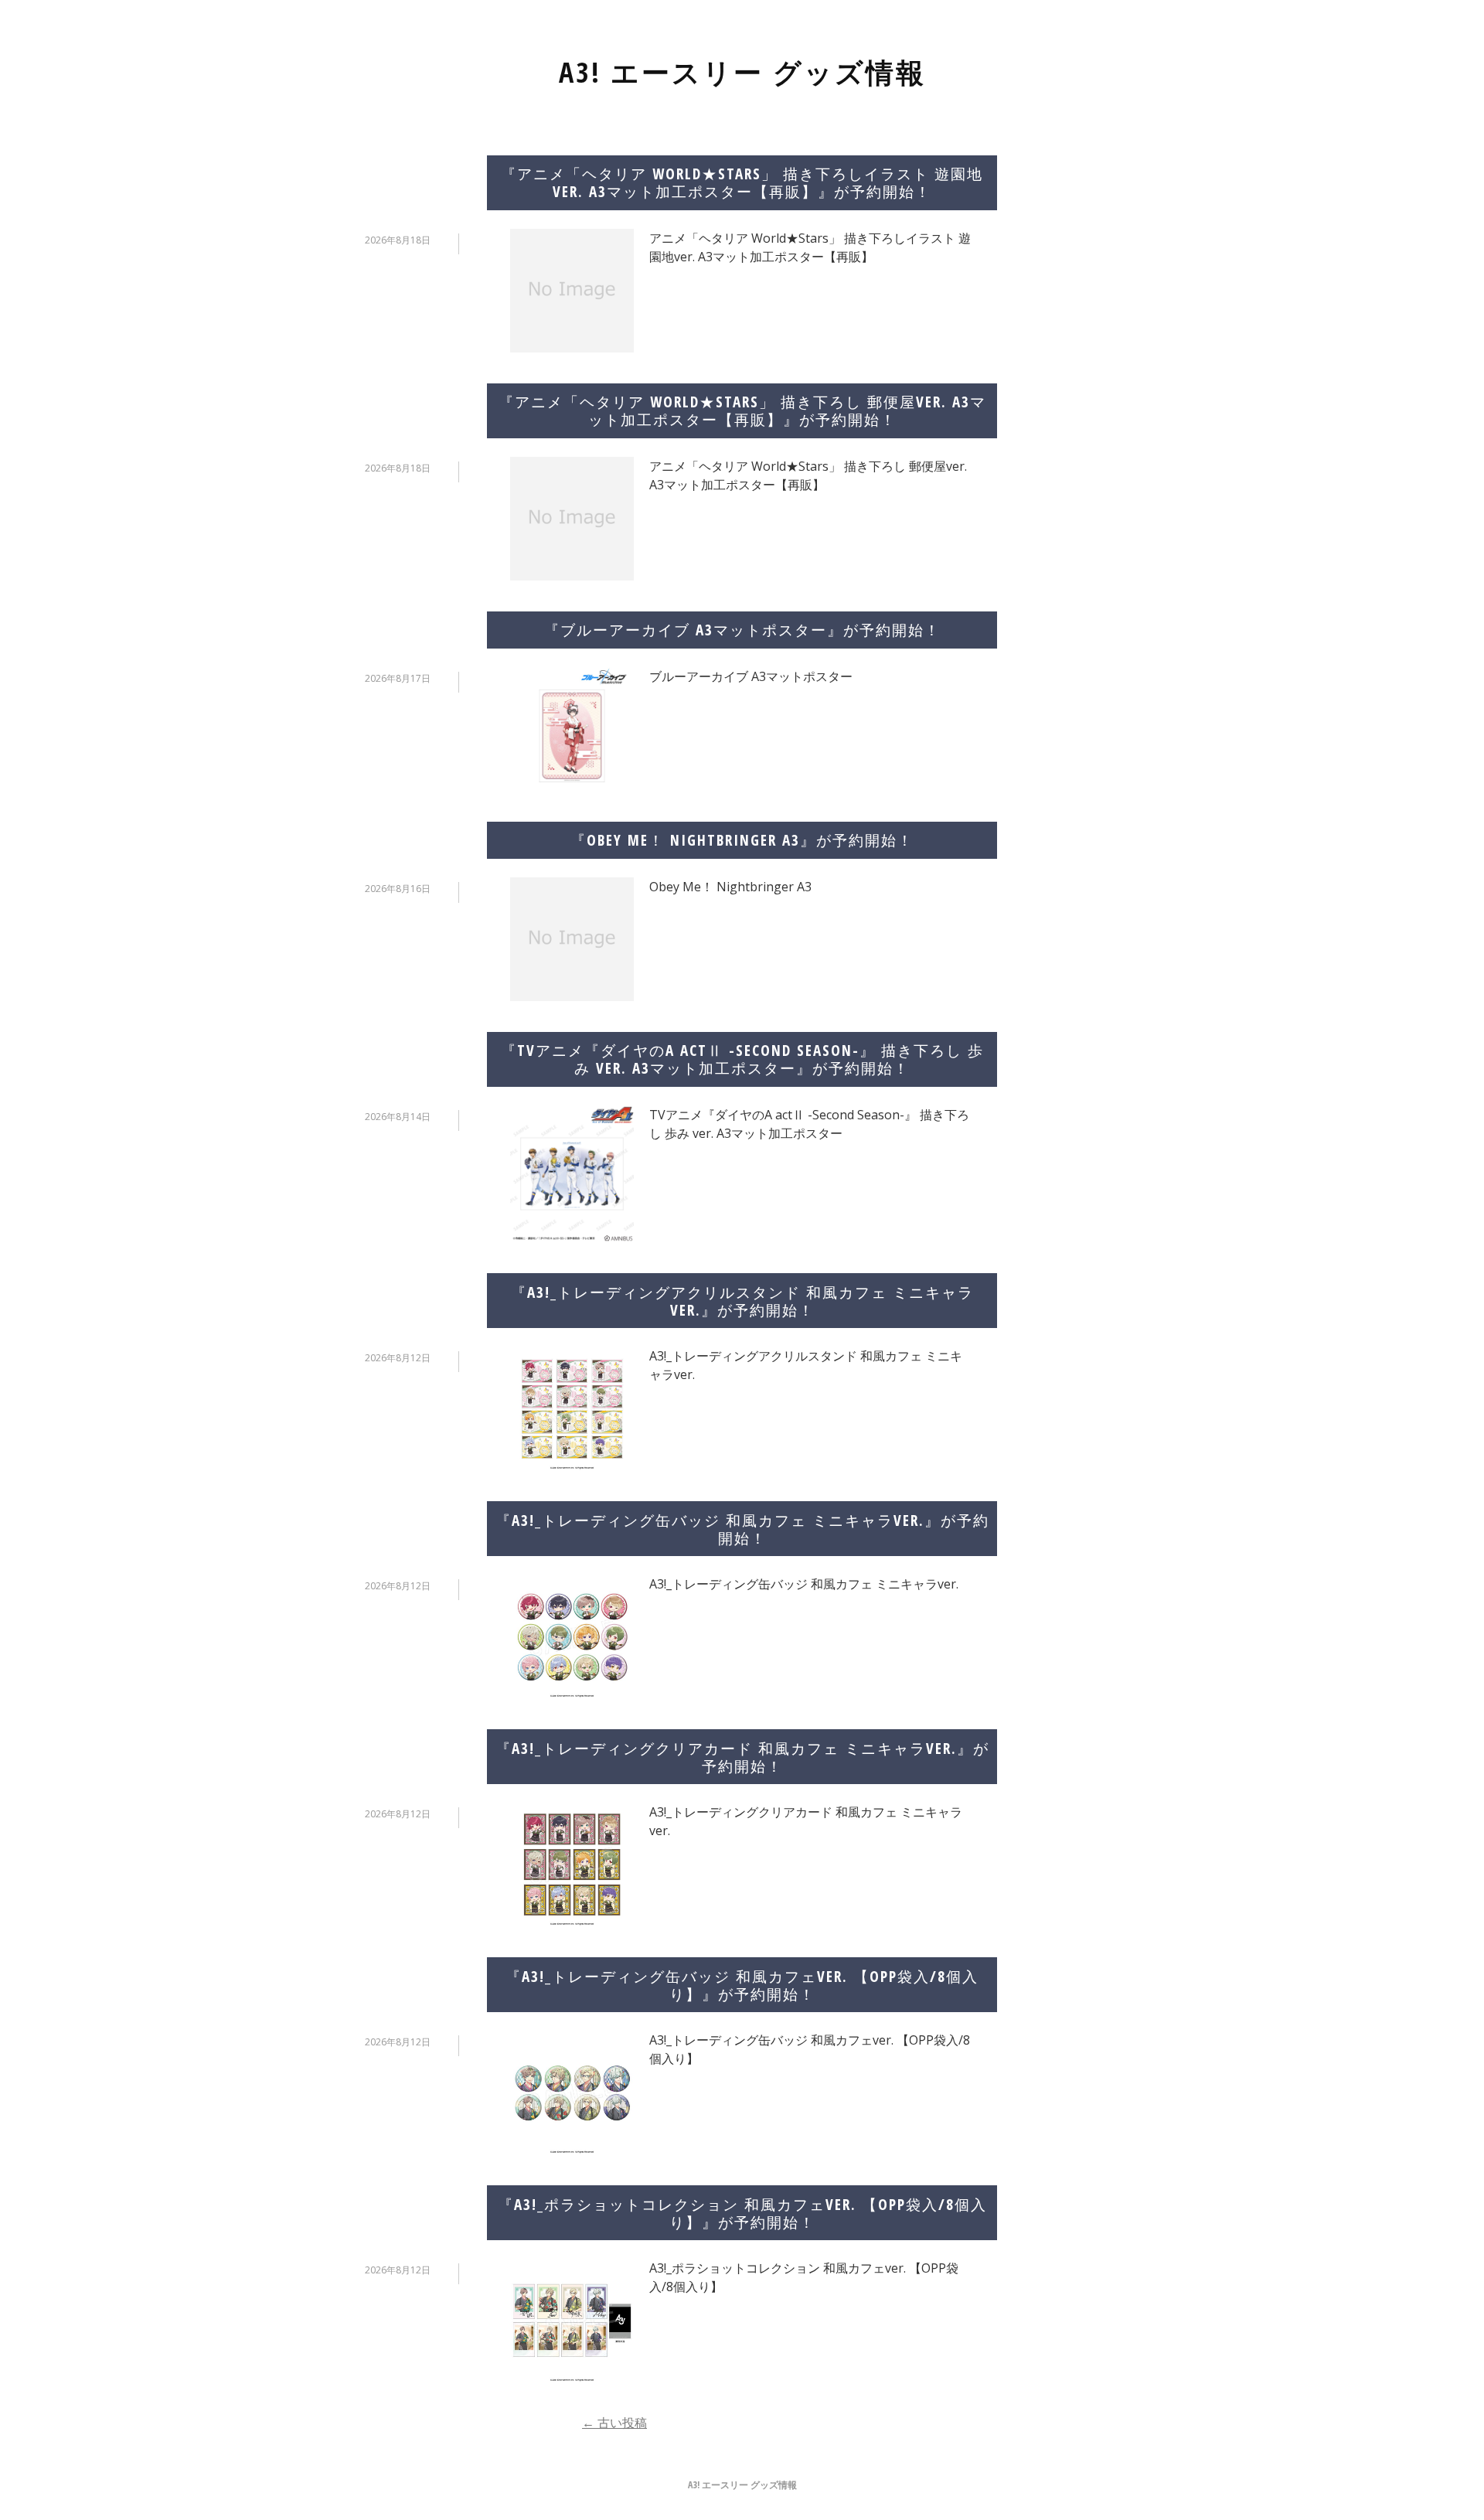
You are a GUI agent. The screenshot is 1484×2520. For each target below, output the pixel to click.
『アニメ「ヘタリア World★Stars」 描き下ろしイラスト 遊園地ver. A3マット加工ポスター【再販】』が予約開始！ (742, 182)
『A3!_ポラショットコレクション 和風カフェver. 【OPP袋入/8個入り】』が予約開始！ (742, 2213)
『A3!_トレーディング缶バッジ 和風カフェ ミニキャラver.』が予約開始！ (742, 1529)
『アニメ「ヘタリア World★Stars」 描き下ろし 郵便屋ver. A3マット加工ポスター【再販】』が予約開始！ (742, 410)
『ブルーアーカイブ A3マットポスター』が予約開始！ (742, 630)
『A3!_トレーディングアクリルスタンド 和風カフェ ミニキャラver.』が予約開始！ (742, 1301)
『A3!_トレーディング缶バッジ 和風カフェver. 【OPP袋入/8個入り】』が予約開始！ (742, 1985)
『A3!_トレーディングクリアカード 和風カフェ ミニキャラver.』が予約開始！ (742, 1757)
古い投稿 (614, 2423)
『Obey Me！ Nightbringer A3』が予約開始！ (742, 840)
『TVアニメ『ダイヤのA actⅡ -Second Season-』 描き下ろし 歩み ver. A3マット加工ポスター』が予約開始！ (742, 1059)
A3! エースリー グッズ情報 (742, 72)
